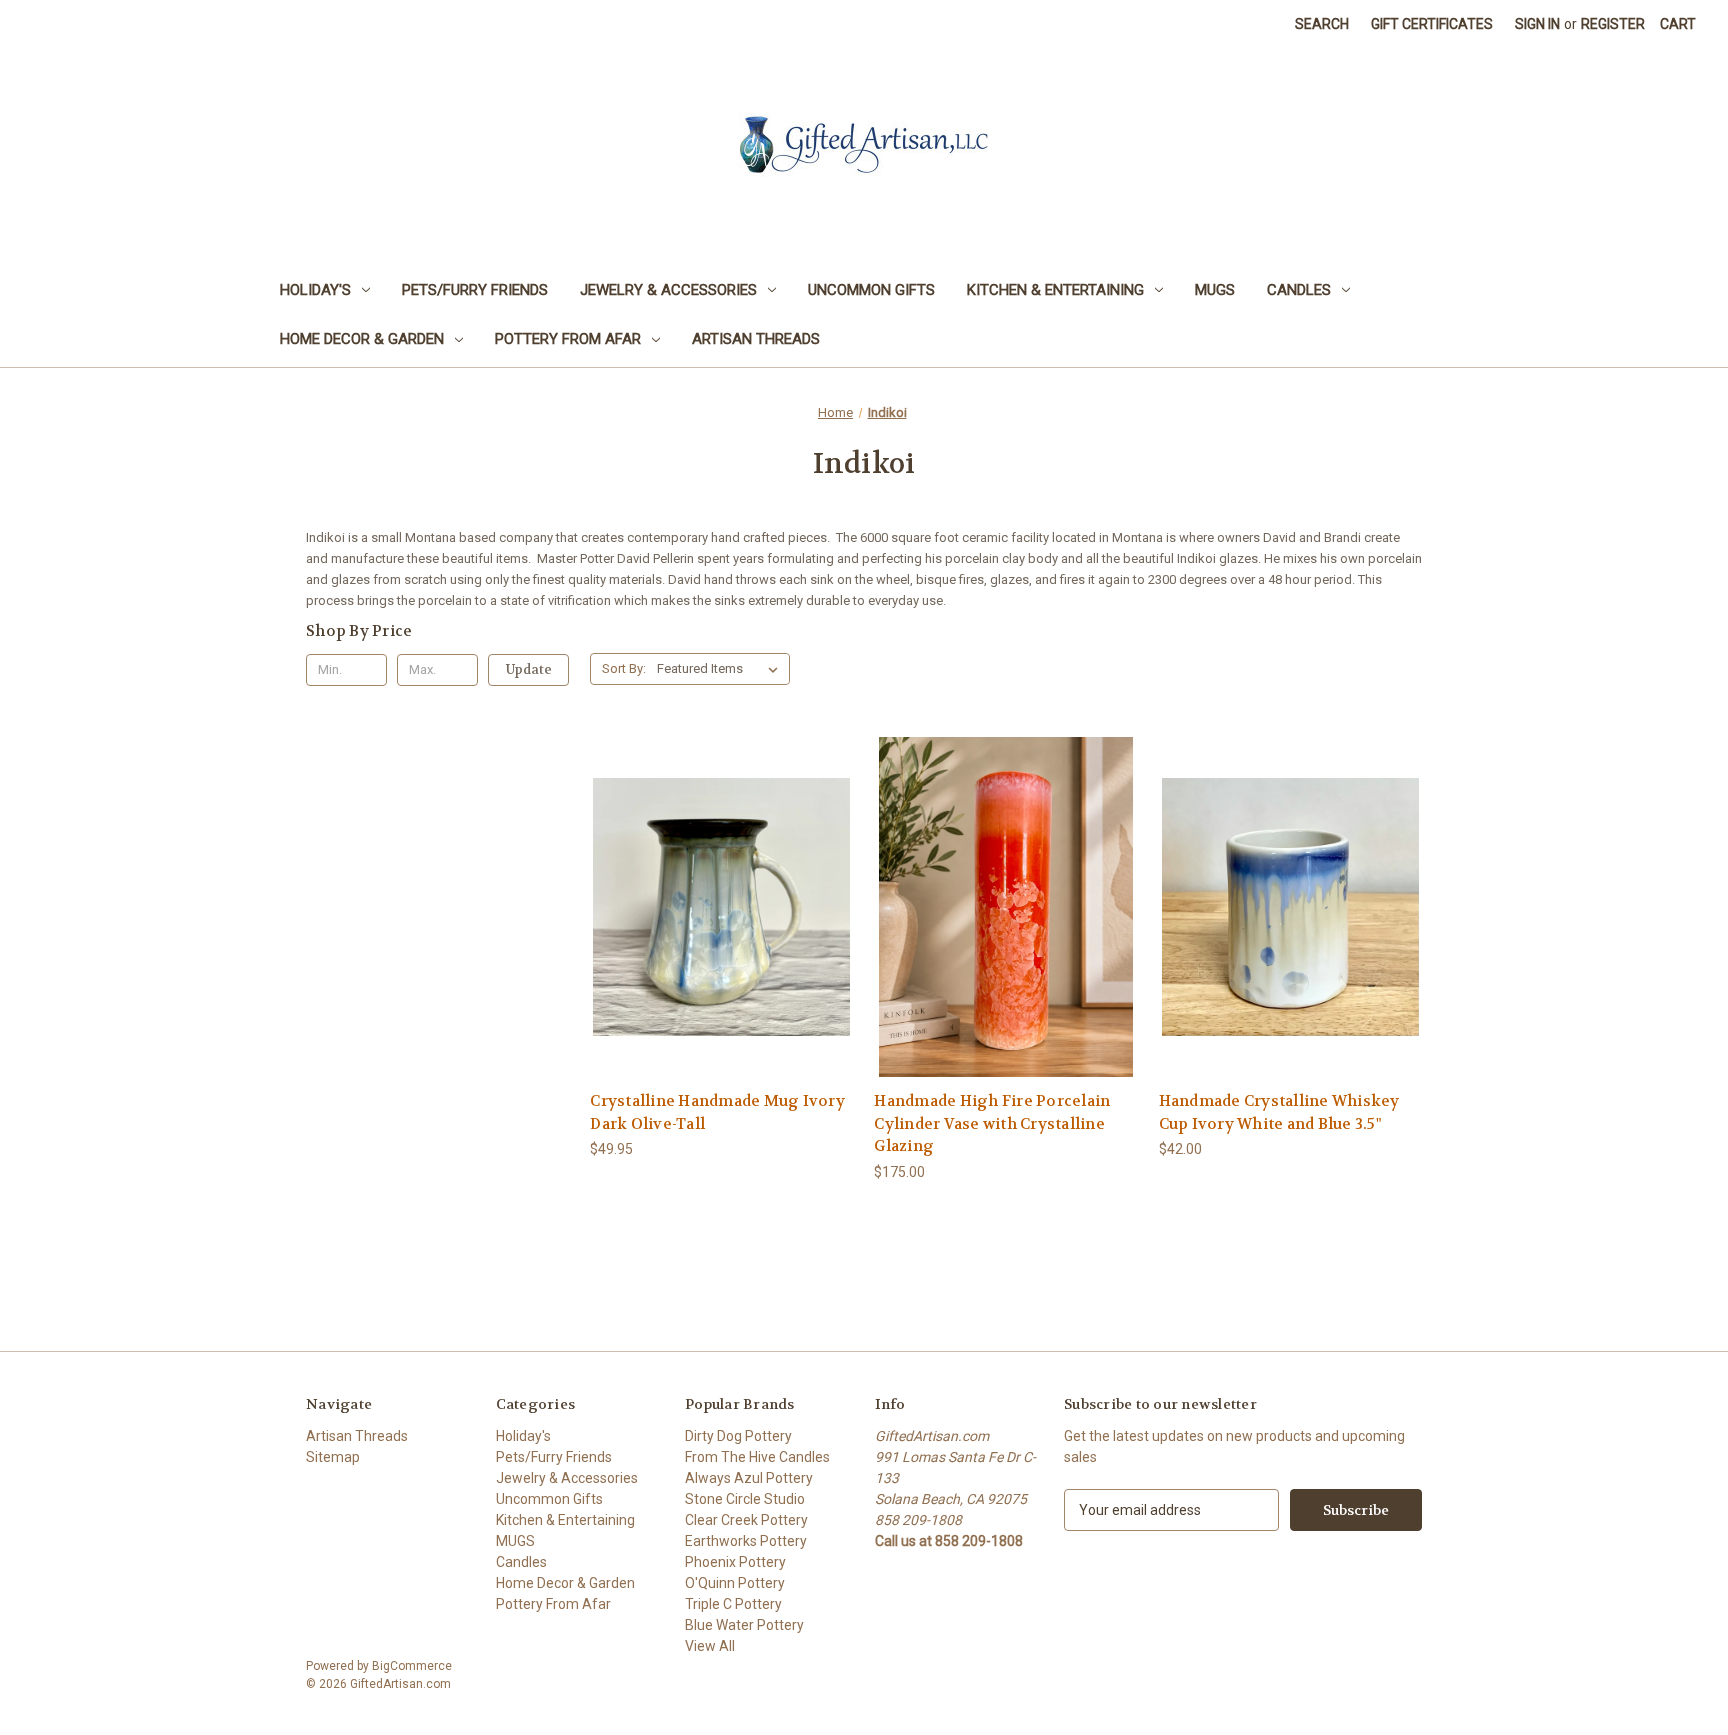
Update (529, 669)
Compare (715, 907)
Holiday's (315, 290)
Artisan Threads (756, 339)
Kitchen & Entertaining (1055, 290)
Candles (1299, 290)
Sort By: (624, 668)
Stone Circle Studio (745, 1499)
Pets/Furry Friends (475, 290)
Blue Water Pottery (744, 1625)
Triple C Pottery (733, 1604)
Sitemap (333, 1457)
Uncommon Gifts (871, 290)
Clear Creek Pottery (746, 1520)
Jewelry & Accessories (668, 290)
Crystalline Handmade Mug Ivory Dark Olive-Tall (717, 1112)
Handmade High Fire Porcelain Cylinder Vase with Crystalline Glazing (992, 1123)
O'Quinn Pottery (735, 1583)
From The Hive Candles (757, 1457)
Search (1322, 24)
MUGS (1215, 290)
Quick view (719, 870)
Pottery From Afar (568, 339)
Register (1613, 24)
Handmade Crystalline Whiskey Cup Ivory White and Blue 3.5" (1279, 1112)
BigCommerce (412, 1666)
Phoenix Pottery (735, 1562)
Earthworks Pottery (746, 1541)
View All (710, 1646)
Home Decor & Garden (362, 339)
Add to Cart (722, 942)
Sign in (1537, 24)
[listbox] (721, 669)
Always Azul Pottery (749, 1478)
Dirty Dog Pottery (738, 1436)
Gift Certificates (1432, 24)
